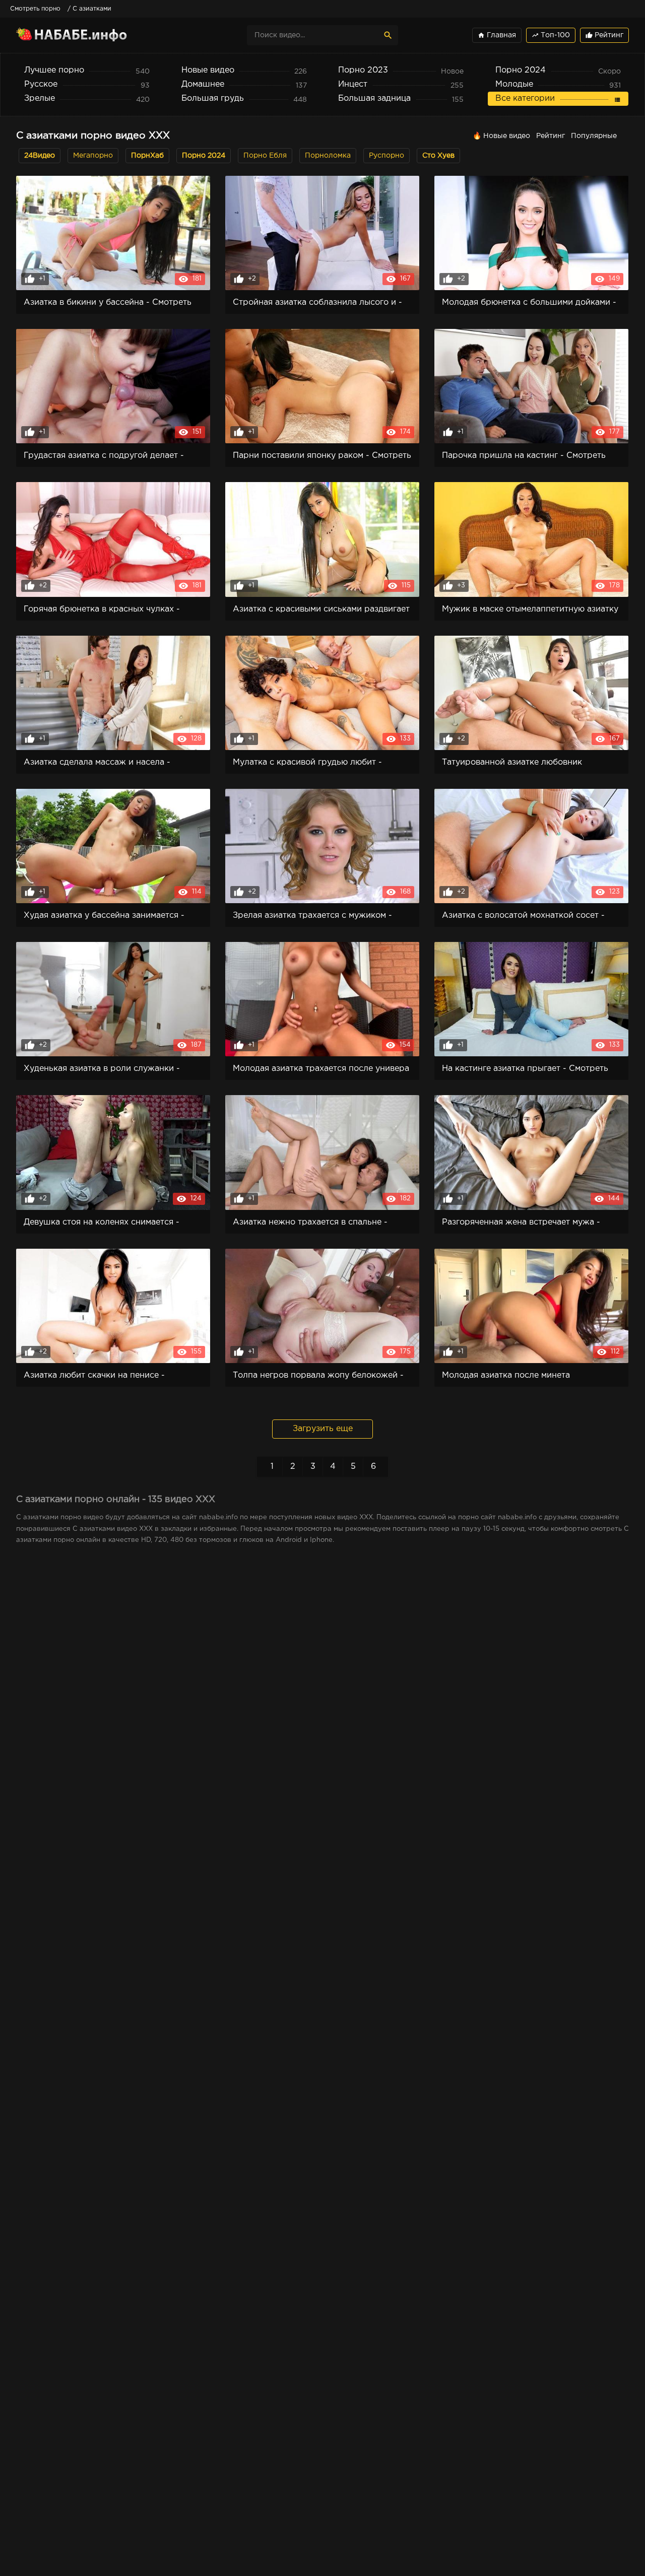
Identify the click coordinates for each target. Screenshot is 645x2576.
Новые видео (507, 136)
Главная (497, 35)
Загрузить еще (323, 1429)
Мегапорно (93, 156)
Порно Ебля (265, 156)
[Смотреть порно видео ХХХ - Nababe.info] (104, 35)
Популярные (594, 136)
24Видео (40, 156)
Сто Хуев (438, 156)
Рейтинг (604, 35)
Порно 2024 (204, 156)
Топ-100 (551, 35)
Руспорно (386, 156)
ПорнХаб (147, 156)
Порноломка (328, 156)
